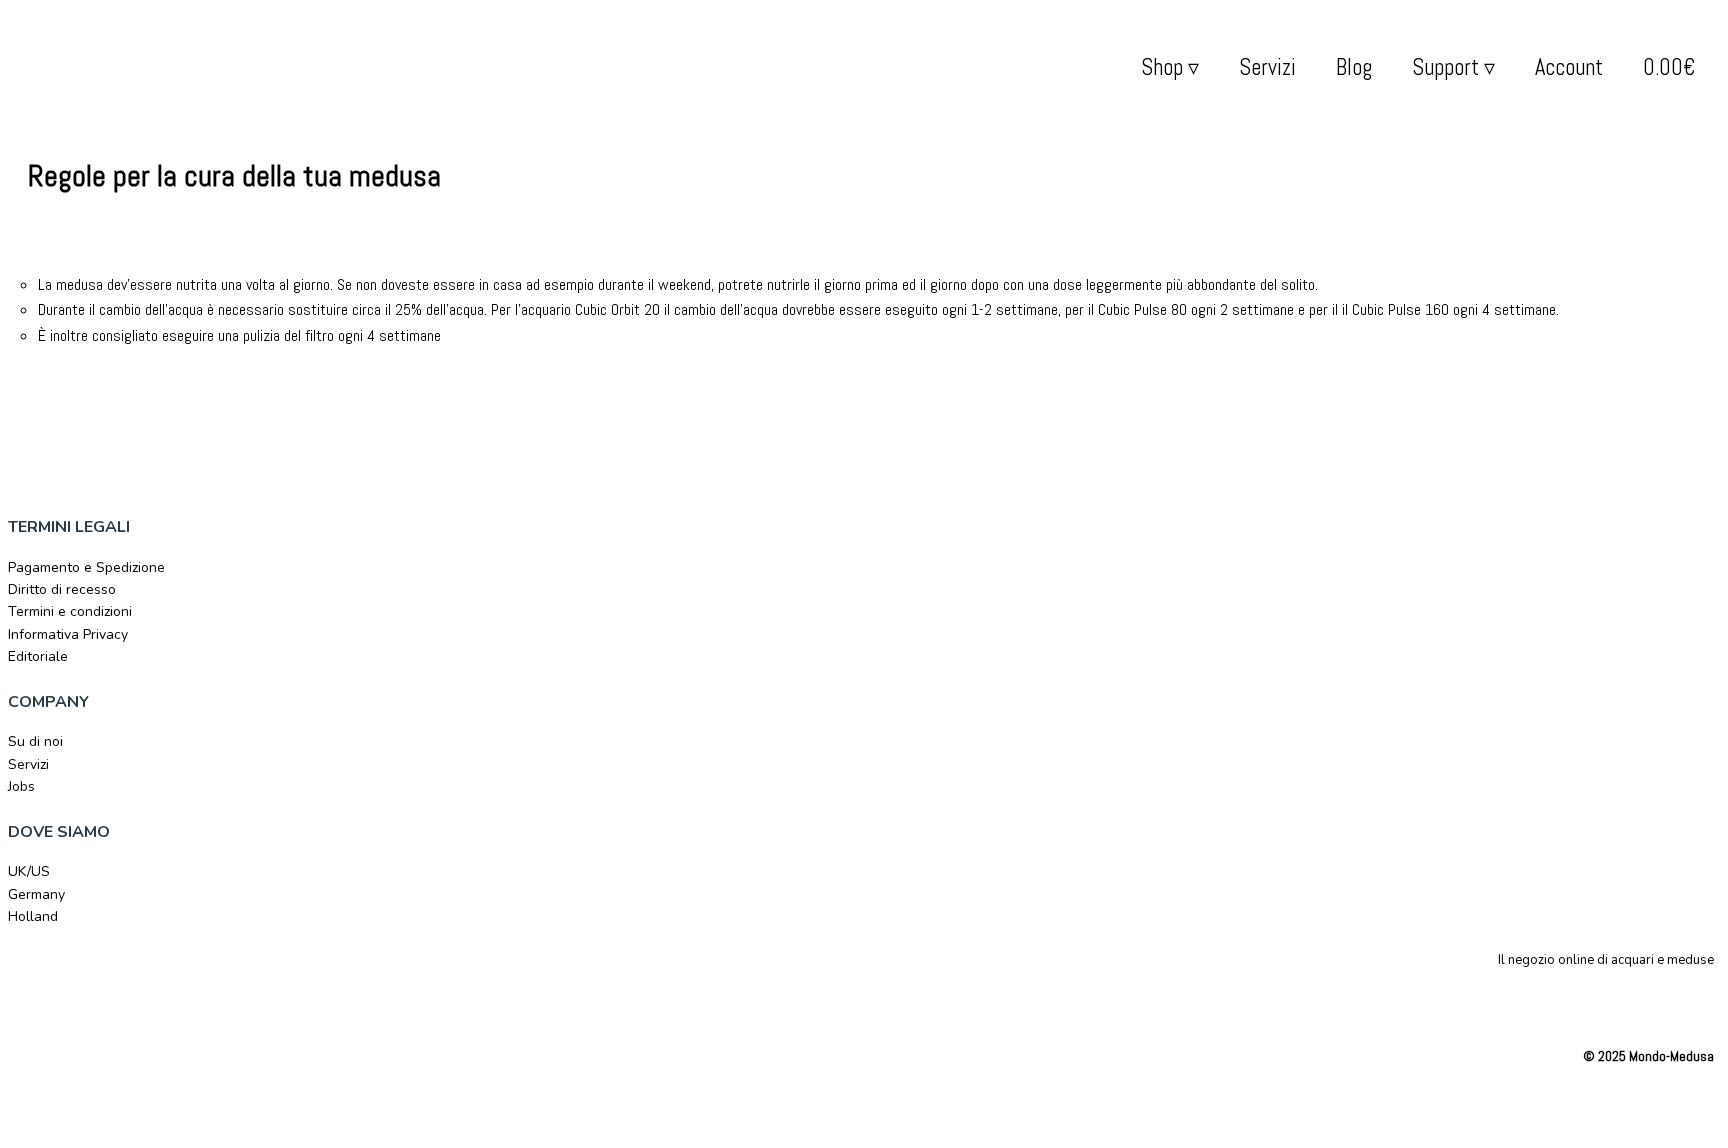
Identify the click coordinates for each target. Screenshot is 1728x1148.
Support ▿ (1453, 67)
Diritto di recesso (62, 589)
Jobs (21, 786)
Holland (33, 916)
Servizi (1267, 67)
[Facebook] (1632, 999)
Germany (36, 894)
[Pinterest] (1704, 999)
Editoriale (38, 656)
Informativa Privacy (68, 634)
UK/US (29, 871)
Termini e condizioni (70, 611)
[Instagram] (1680, 999)
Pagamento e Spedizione (86, 567)
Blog (1354, 67)
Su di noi (35, 741)
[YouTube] (1656, 999)
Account (1569, 67)
